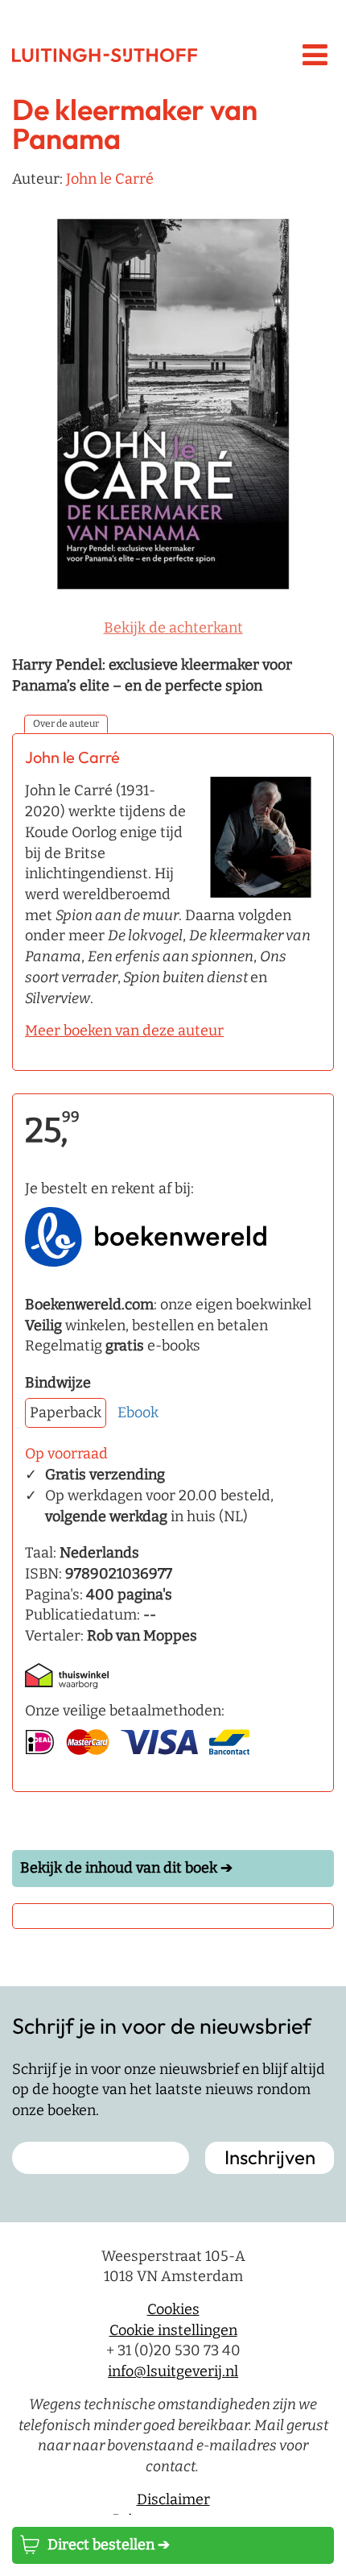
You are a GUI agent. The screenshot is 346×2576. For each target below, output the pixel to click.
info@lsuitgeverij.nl (173, 2371)
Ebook (138, 1412)
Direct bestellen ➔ (109, 2545)
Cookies (173, 2309)
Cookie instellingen (173, 2330)
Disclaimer (173, 2499)
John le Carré (110, 179)
